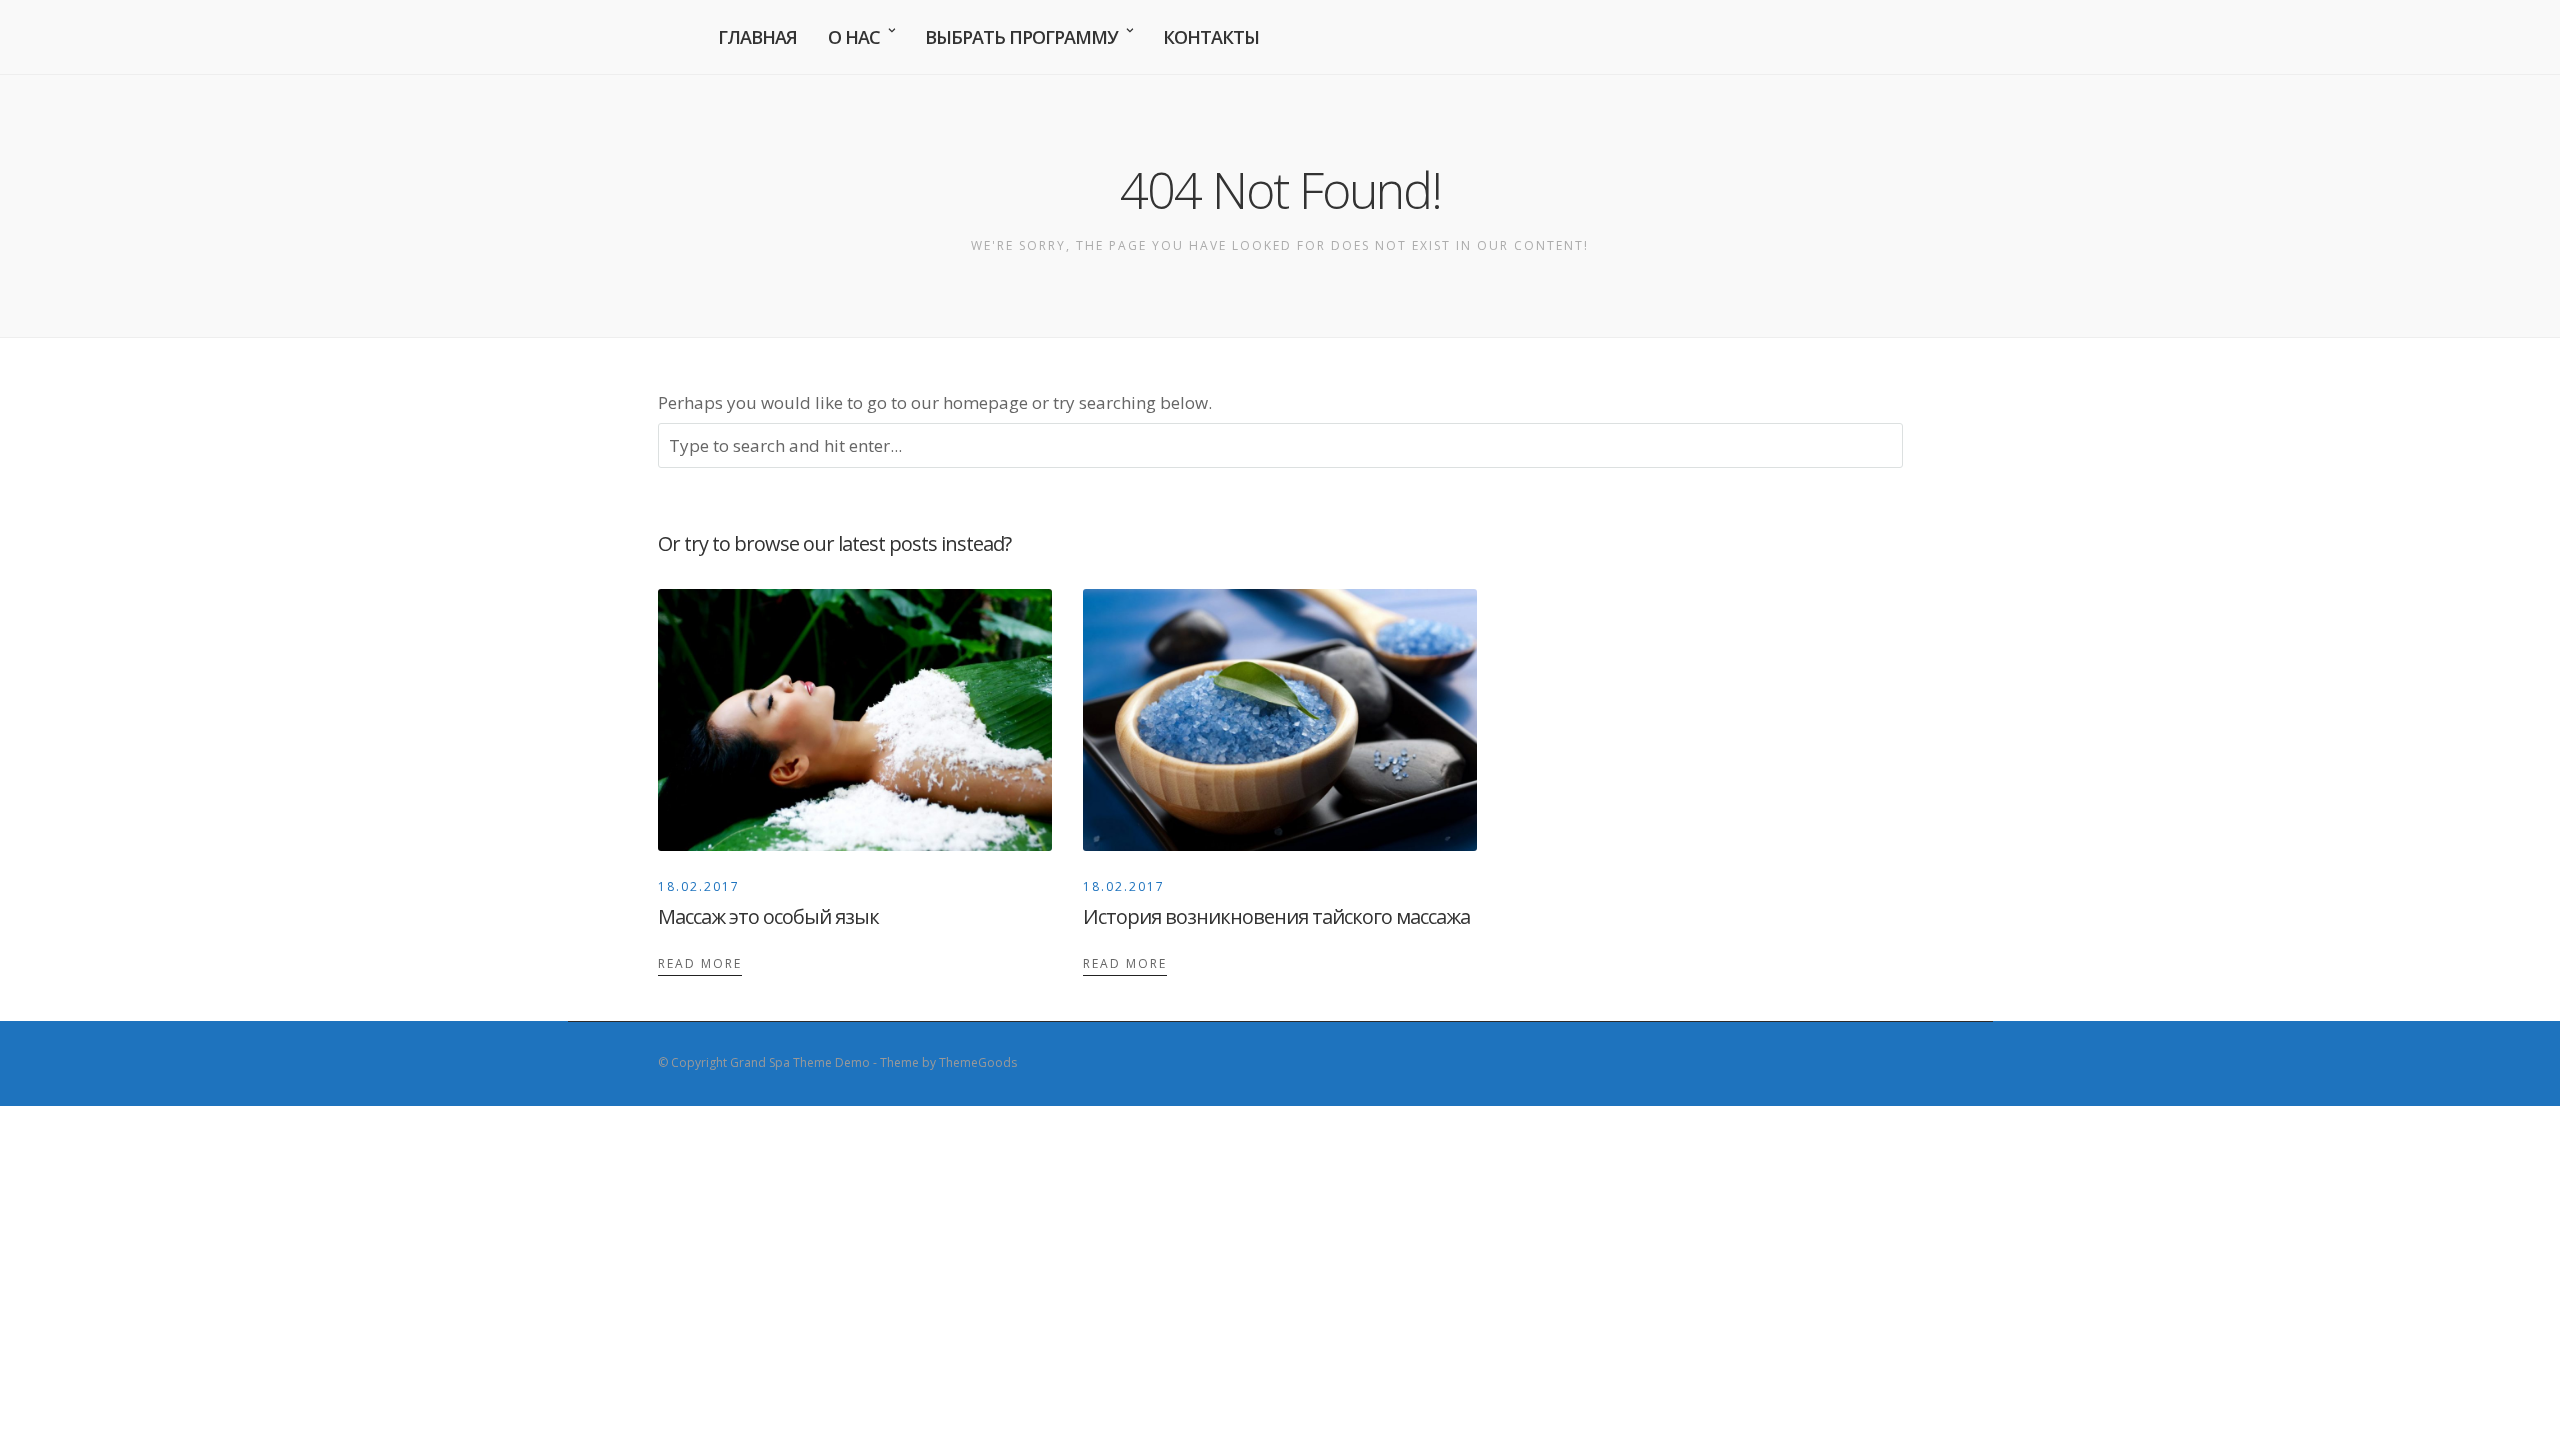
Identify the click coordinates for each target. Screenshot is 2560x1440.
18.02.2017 (699, 886)
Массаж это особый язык (768, 916)
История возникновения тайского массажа (1276, 916)
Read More (700, 963)
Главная (757, 37)
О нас (854, 37)
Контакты (1211, 37)
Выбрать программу (1021, 37)
